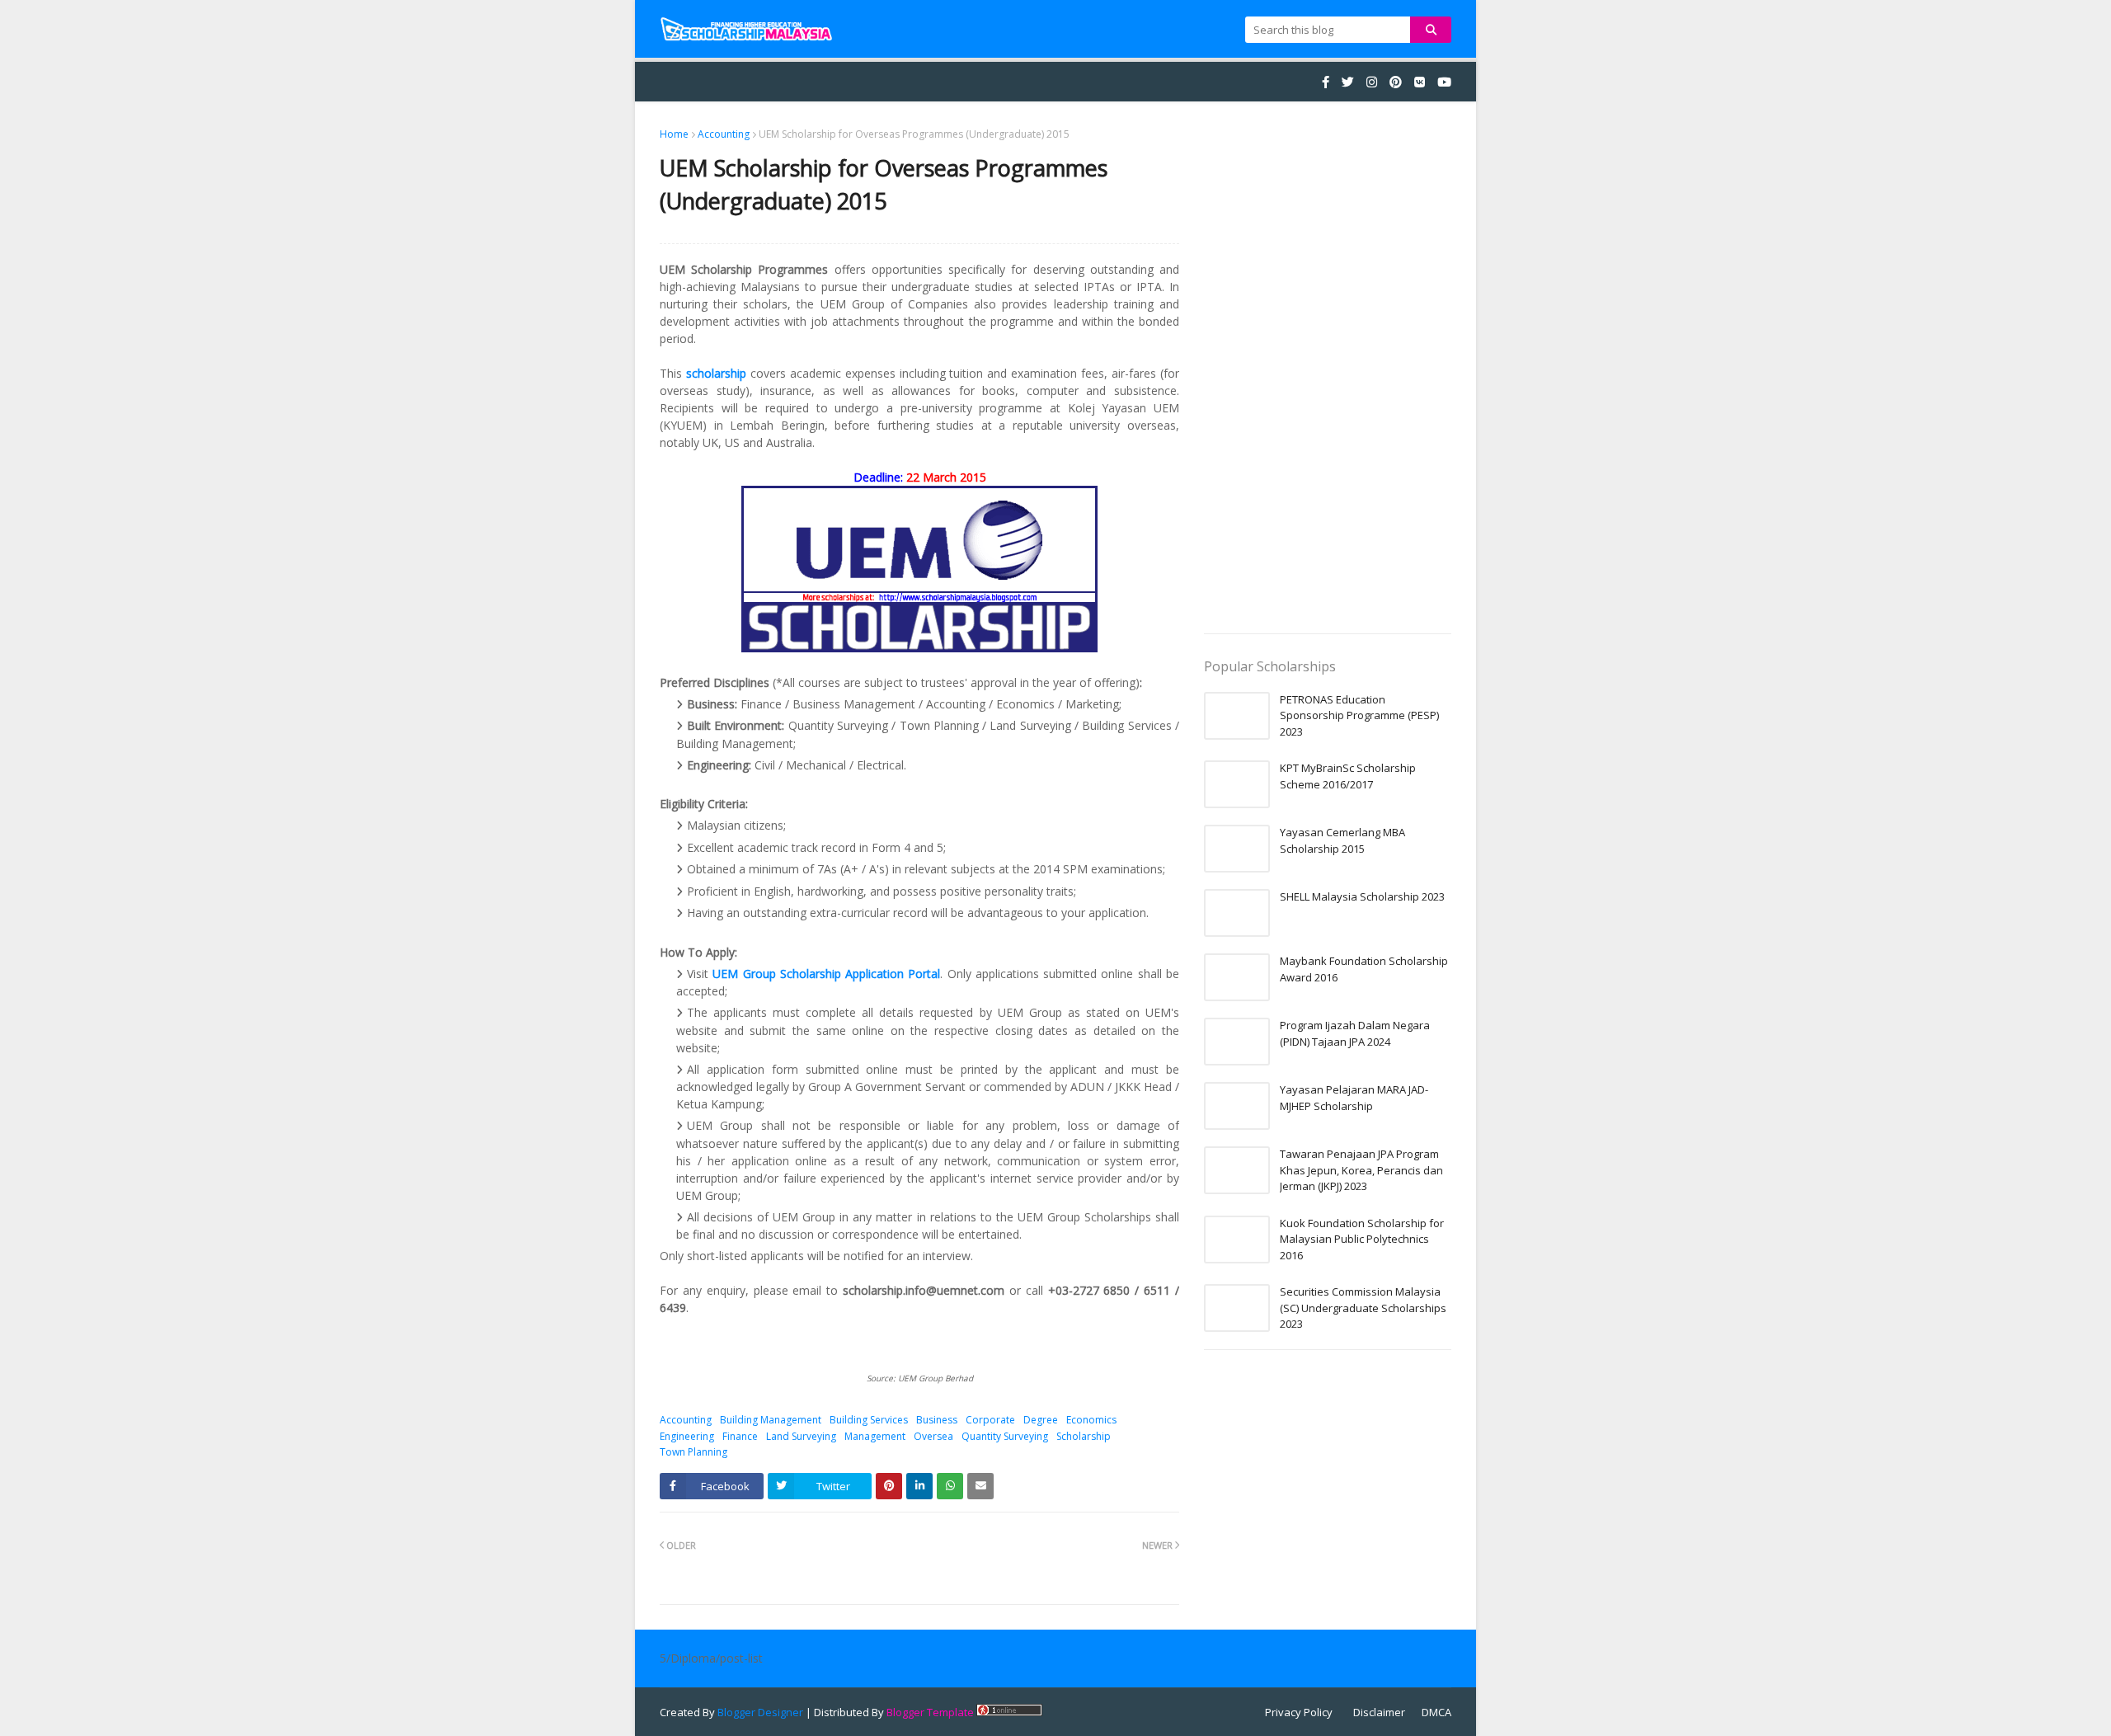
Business (937, 1420)
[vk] (1420, 82)
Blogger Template (930, 1712)
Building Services (869, 1420)
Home (674, 134)
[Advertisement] (1328, 374)
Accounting (724, 134)
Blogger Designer (760, 1712)
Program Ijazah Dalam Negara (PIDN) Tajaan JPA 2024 (1355, 1033)
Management (875, 1436)
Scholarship (1084, 1436)
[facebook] (1326, 82)
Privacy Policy (1299, 1712)
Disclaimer (1379, 1712)
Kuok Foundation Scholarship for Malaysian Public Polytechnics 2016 (1362, 1239)
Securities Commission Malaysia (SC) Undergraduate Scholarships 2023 (1363, 1308)
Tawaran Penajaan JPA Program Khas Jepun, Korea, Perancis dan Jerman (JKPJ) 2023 (1361, 1170)
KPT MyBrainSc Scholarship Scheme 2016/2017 (1348, 776)
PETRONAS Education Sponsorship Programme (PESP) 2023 (1359, 715)
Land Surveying (801, 1436)
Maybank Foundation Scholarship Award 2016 (1364, 969)
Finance (740, 1436)
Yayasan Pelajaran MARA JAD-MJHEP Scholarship (1354, 1098)
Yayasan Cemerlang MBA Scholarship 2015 (1342, 840)
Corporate (990, 1420)
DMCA (1436, 1712)
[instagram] (1372, 82)
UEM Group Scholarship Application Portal (826, 974)
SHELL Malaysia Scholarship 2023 (1362, 896)
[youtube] (1442, 82)
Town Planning (693, 1452)
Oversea (933, 1436)
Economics (1091, 1420)
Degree (1041, 1420)
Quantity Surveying (1005, 1436)
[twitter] (1348, 82)
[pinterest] (1396, 82)
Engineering (687, 1436)
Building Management (771, 1420)
